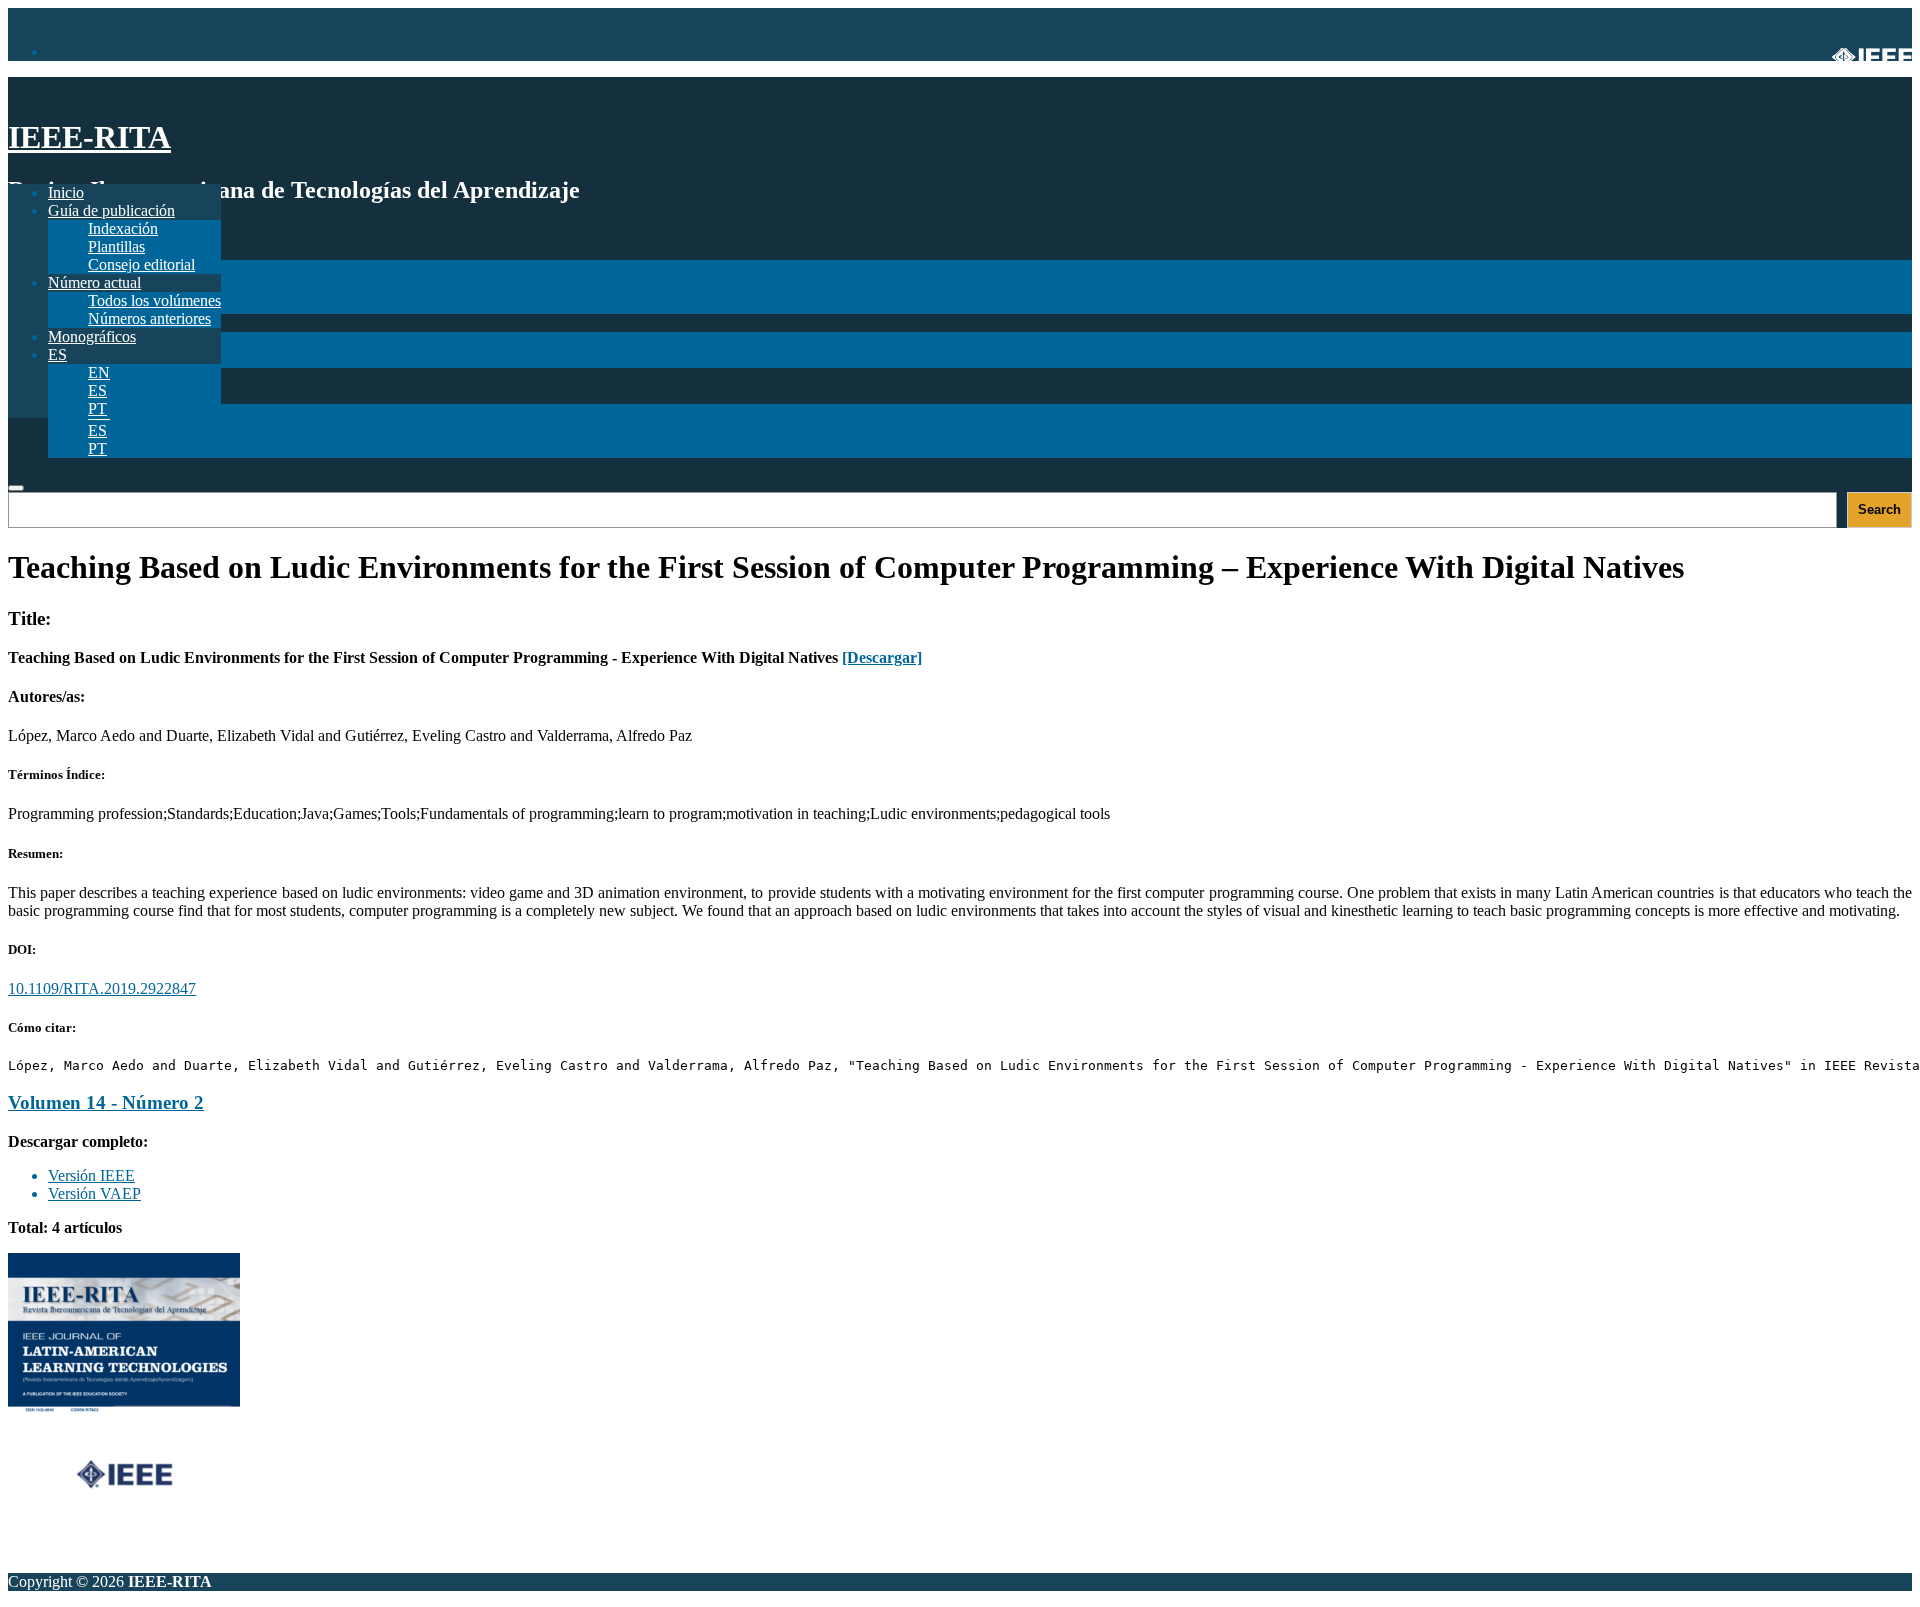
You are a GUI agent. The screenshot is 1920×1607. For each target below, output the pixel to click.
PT (97, 448)
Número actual (94, 282)
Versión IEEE (91, 1175)
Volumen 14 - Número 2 (106, 1102)
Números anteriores (149, 318)
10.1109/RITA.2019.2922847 (102, 988)
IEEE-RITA (89, 137)
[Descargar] (882, 657)
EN (99, 372)
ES (97, 430)
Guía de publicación (111, 210)
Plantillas (116, 246)
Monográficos (92, 336)
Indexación (123, 228)
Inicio (66, 192)
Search (1879, 509)
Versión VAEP (94, 1193)
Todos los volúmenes (154, 300)
